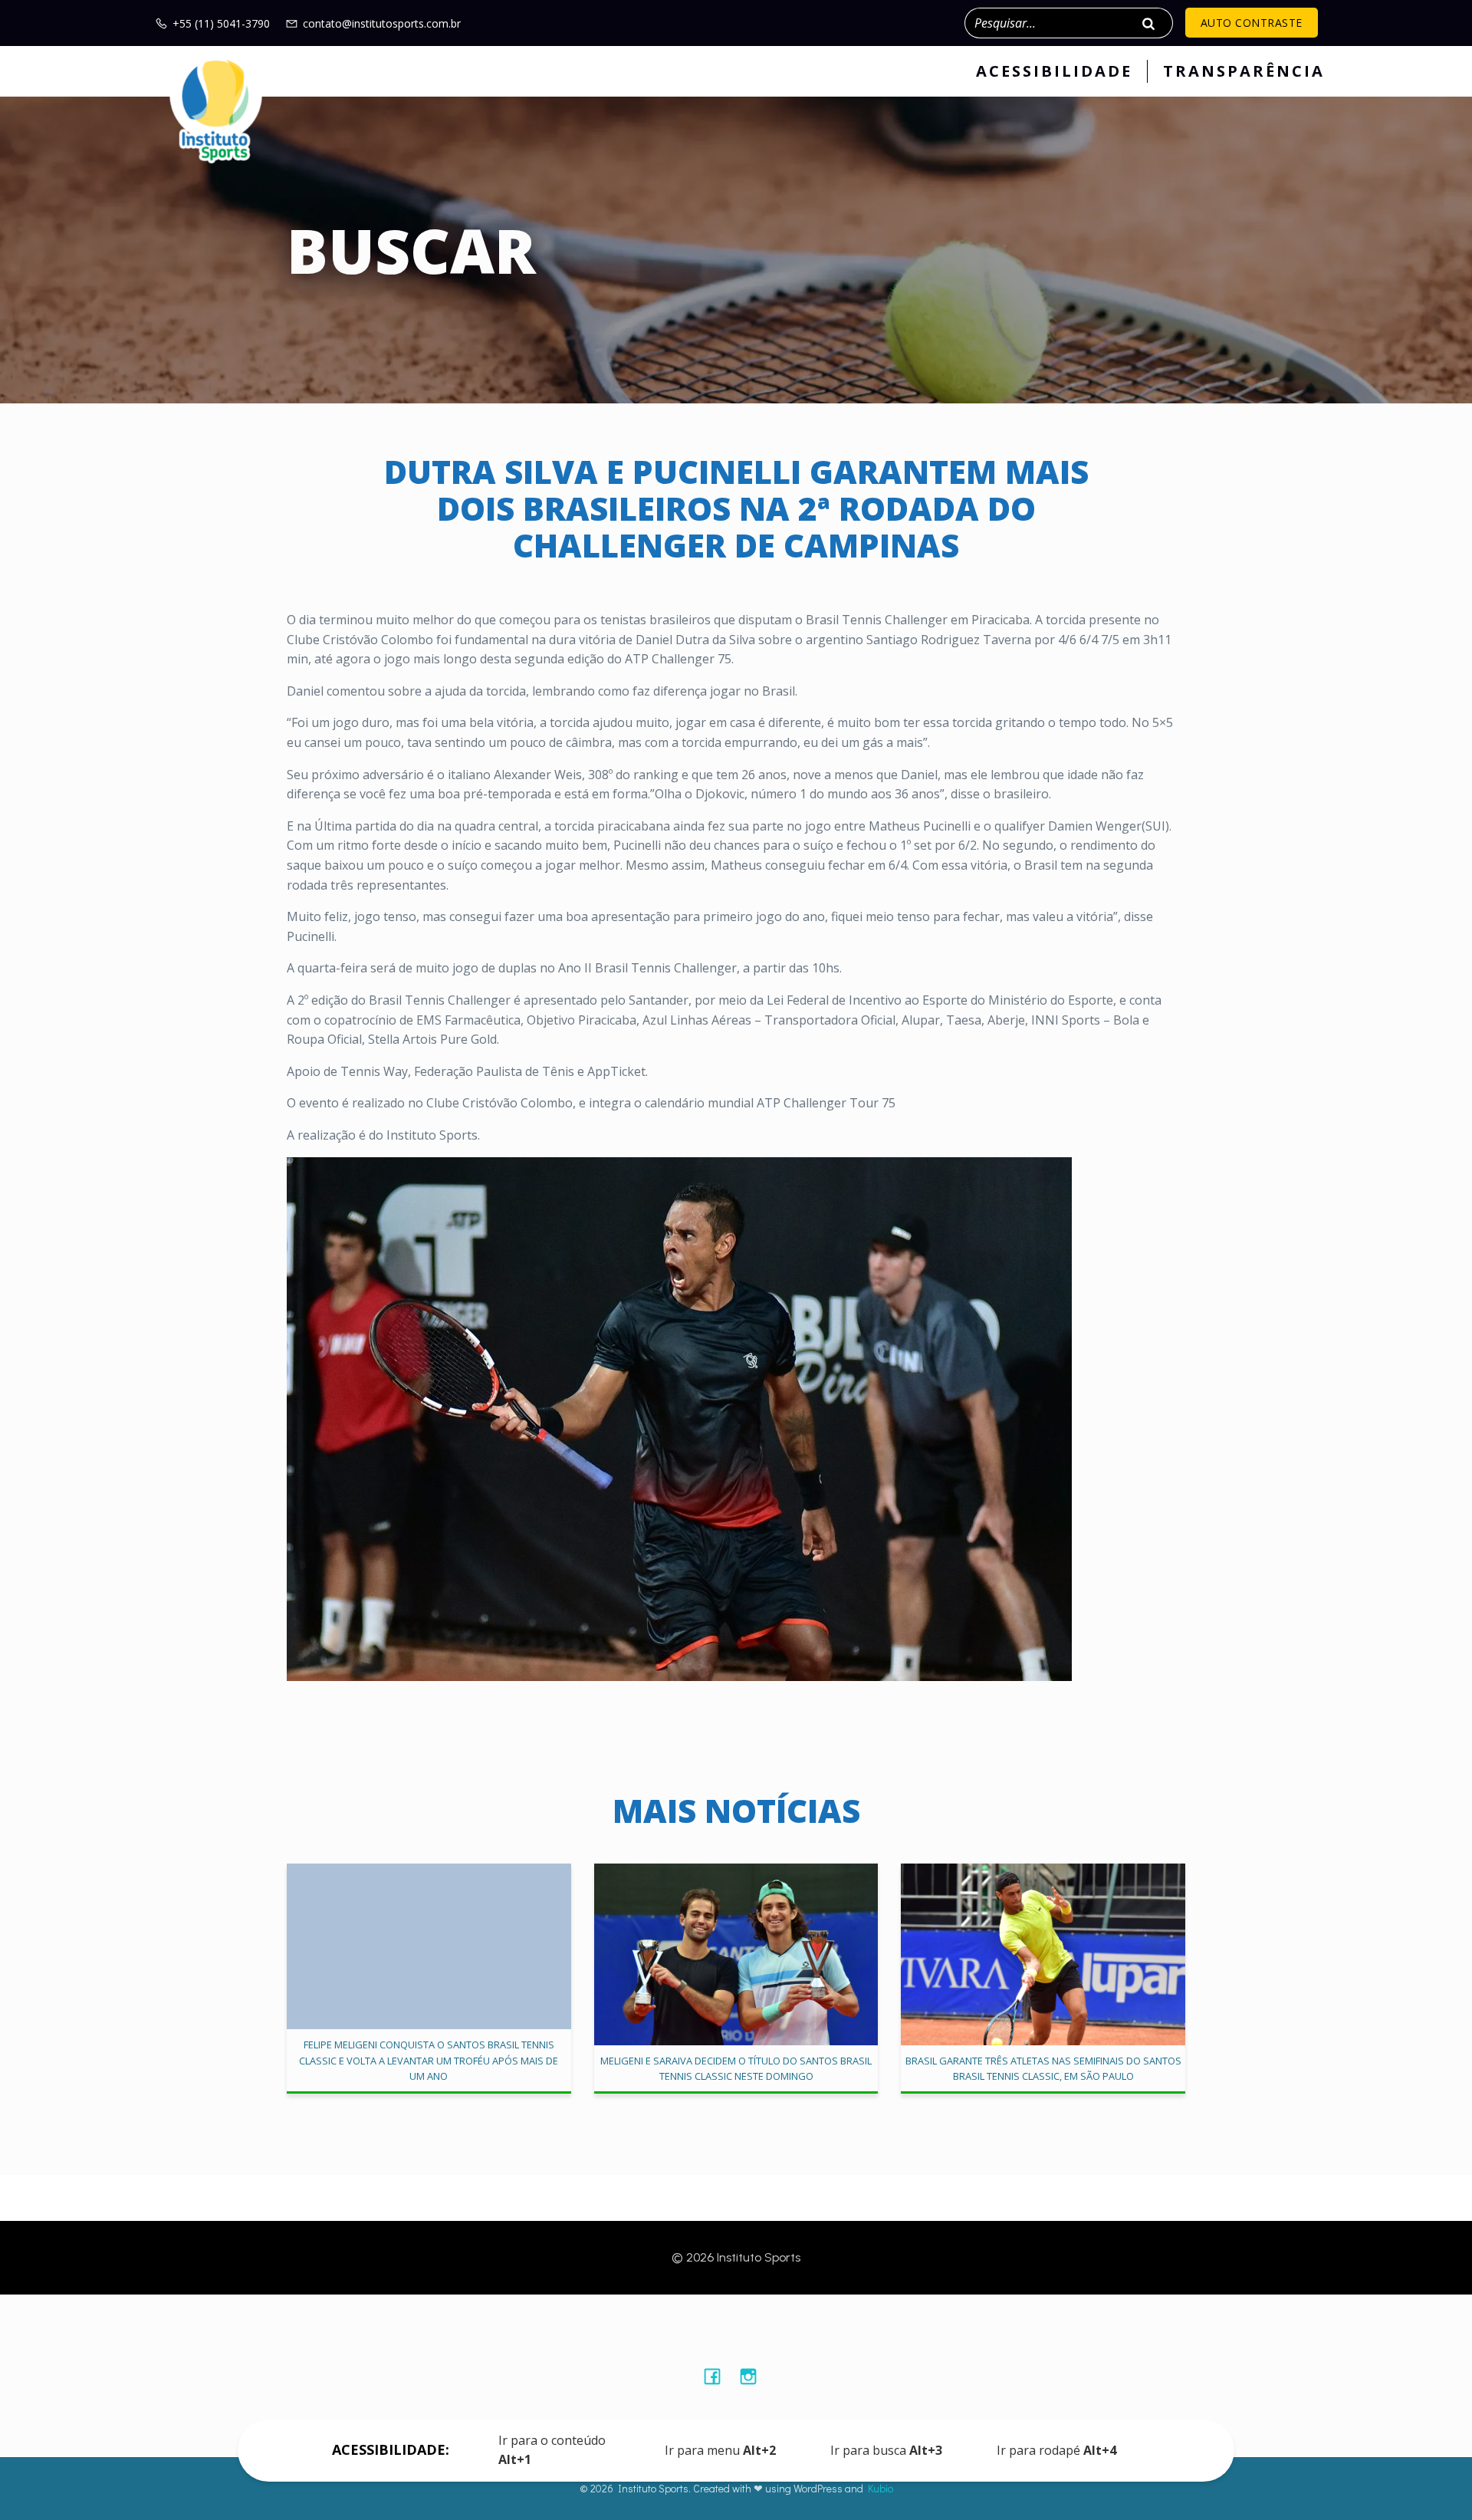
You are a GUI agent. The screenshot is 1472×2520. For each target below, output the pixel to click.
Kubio (881, 2488)
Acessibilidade (1054, 71)
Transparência (1244, 71)
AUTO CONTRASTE (1252, 23)
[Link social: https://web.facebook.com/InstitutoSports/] (718, 2376)
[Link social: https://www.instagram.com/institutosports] (754, 2376)
